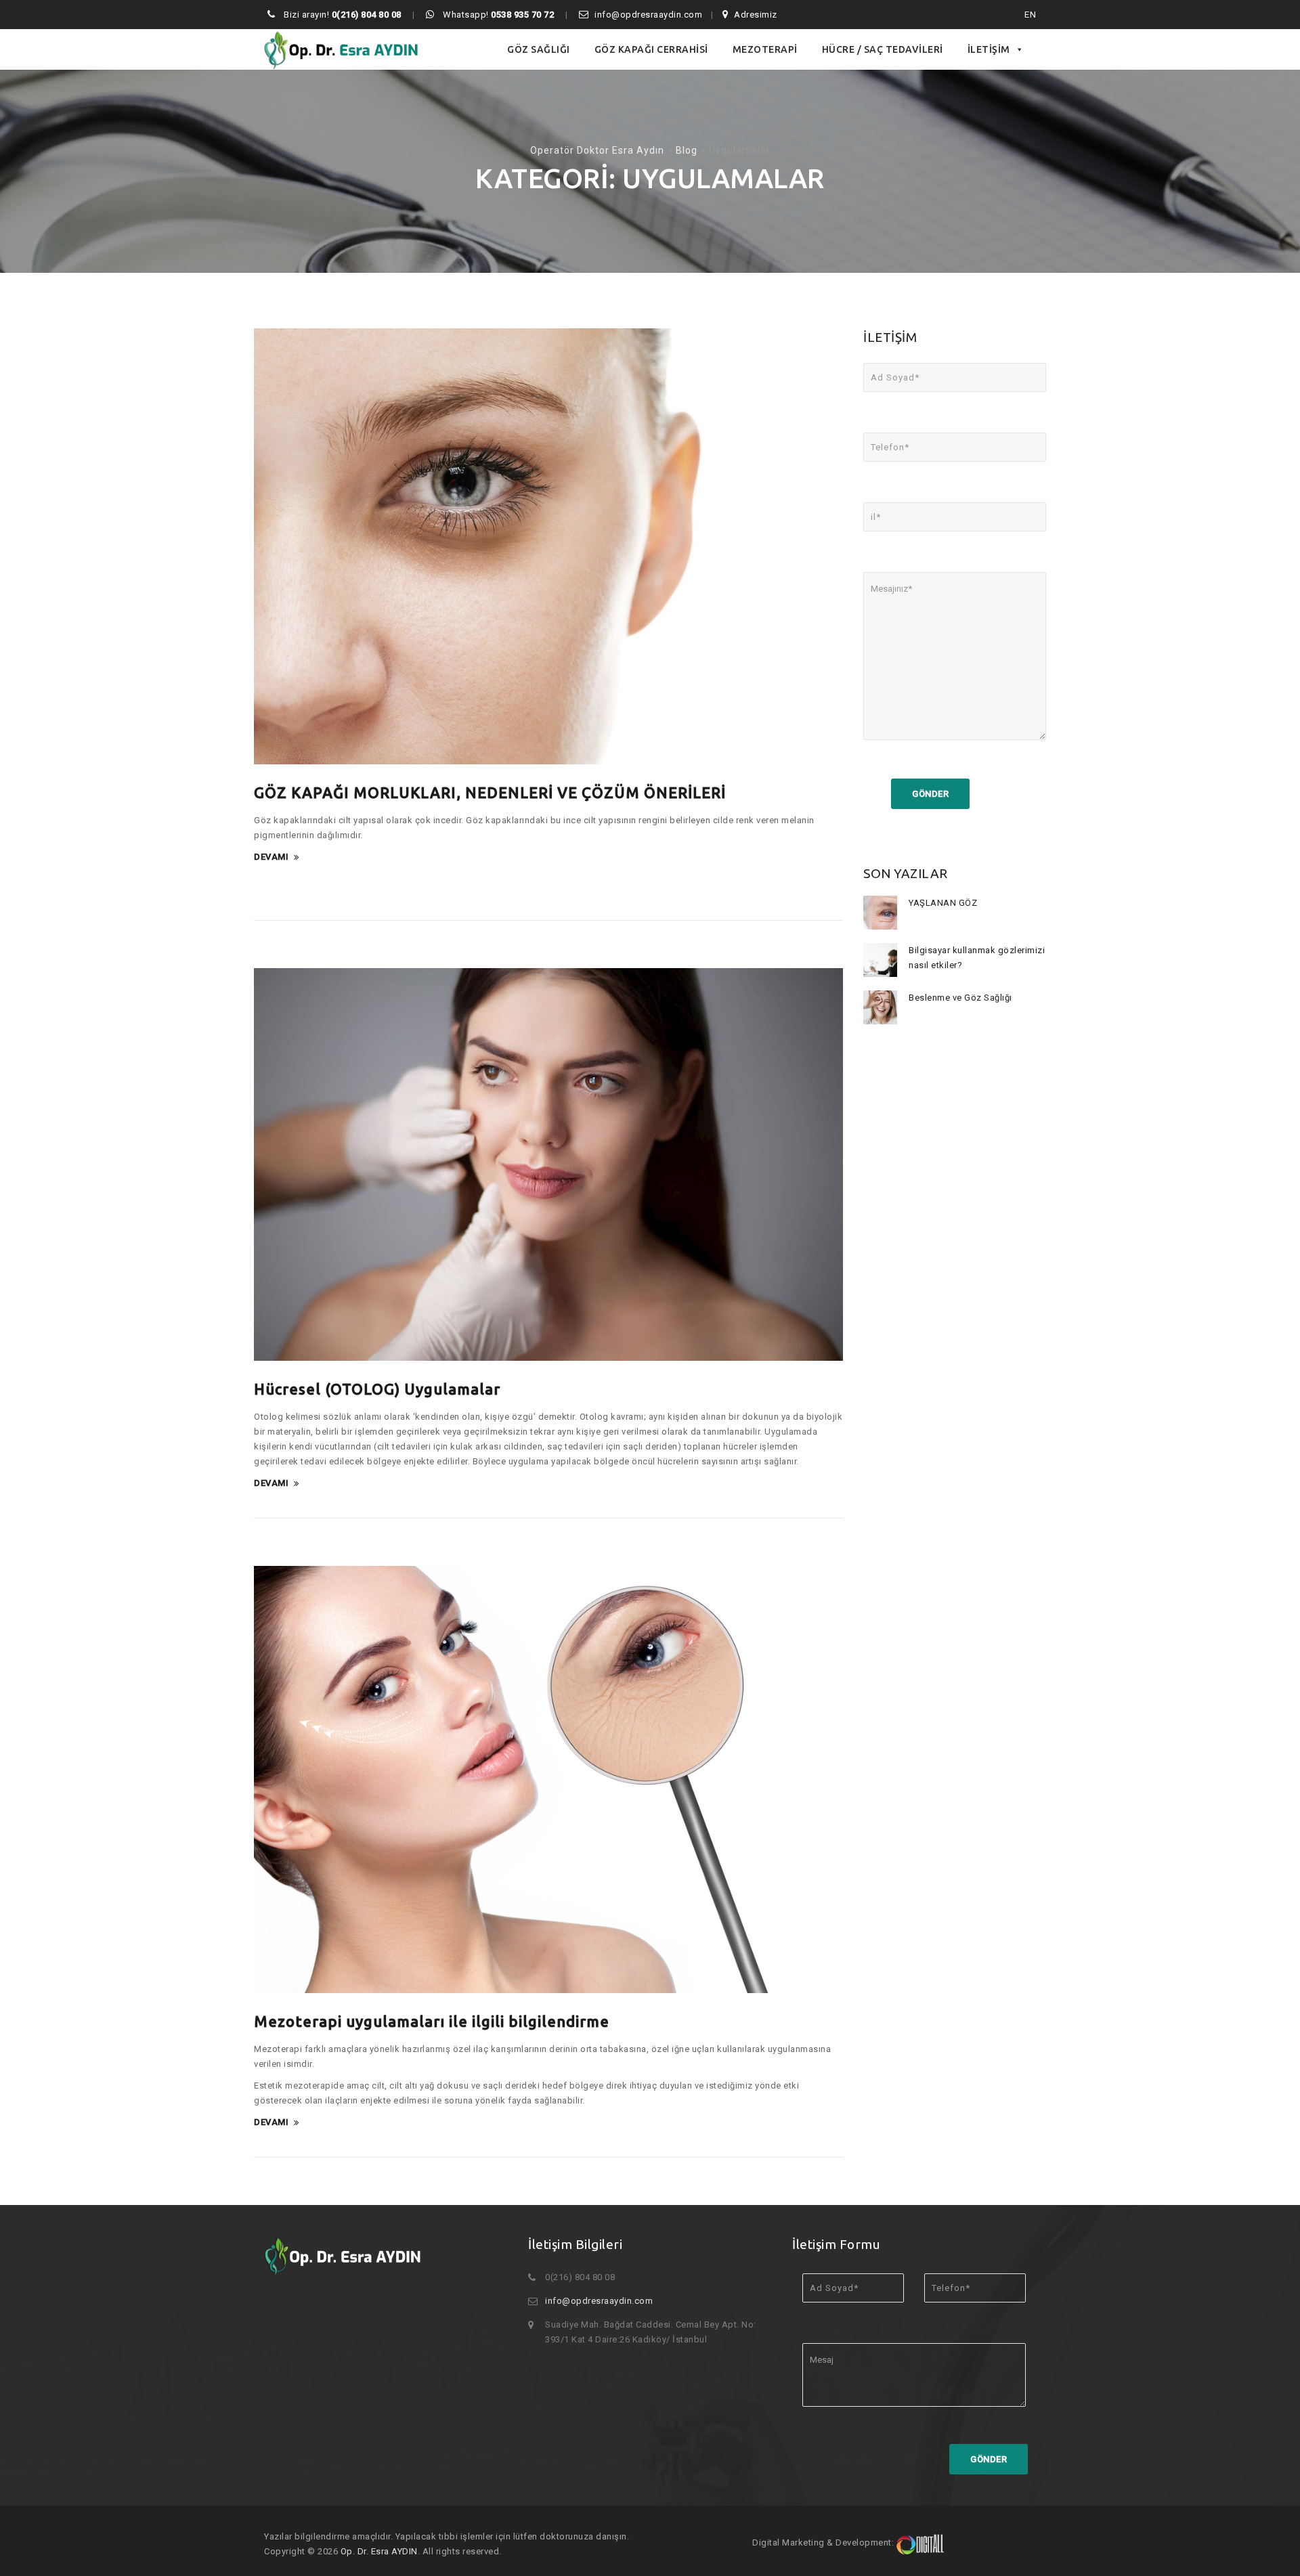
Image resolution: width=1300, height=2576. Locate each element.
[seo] (920, 2542)
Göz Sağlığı (539, 49)
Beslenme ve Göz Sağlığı (960, 998)
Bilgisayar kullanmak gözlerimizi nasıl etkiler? (977, 958)
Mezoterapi (765, 49)
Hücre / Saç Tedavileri (883, 49)
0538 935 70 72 (522, 15)
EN (1030, 15)
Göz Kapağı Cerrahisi (651, 49)
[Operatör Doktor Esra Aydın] (342, 49)
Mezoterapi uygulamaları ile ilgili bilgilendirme (432, 2021)
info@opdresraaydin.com (648, 15)
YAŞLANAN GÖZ (943, 903)
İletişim (989, 49)
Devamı (271, 857)
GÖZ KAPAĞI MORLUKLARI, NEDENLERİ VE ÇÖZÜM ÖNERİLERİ (490, 792)
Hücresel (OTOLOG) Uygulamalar (377, 1389)
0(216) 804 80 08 (367, 15)
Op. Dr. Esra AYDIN (379, 2551)
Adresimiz (756, 15)
